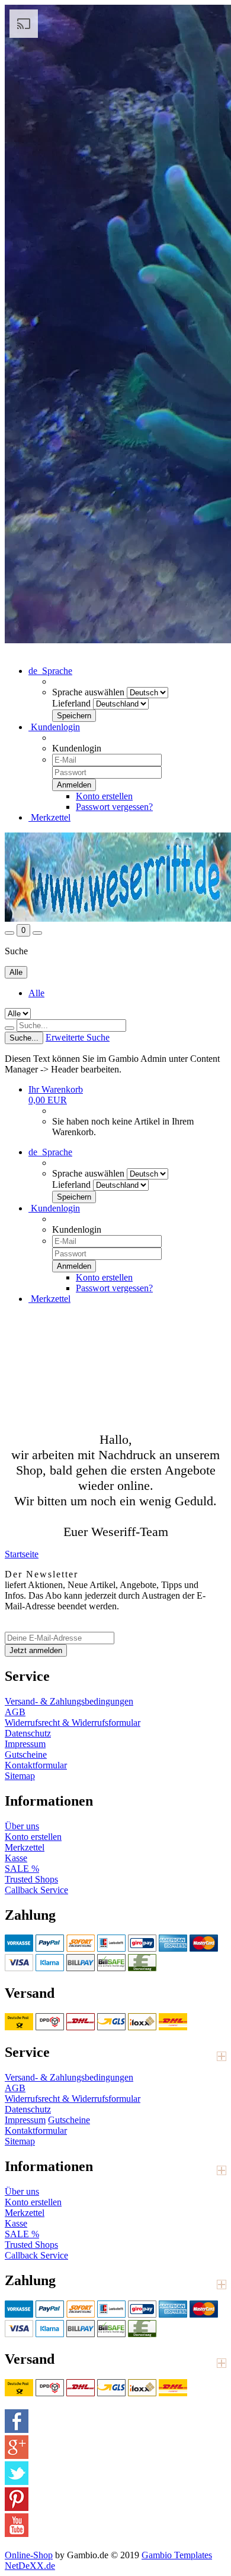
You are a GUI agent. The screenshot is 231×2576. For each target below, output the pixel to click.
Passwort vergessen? (114, 807)
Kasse (16, 1858)
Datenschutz (28, 1733)
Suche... (24, 1038)
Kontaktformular (36, 1765)
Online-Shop (29, 2555)
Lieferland (71, 703)
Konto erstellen (104, 796)
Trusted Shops (31, 1879)
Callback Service (36, 1890)
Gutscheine (26, 1754)
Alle (36, 993)
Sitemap (20, 1776)
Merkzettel (49, 817)
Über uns (22, 1826)
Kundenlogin (54, 727)
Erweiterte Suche (78, 1037)
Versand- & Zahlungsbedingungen (69, 1701)
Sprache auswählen (88, 692)
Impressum (25, 1744)
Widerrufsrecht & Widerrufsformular (73, 1723)
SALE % (22, 1869)
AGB (15, 1712)
